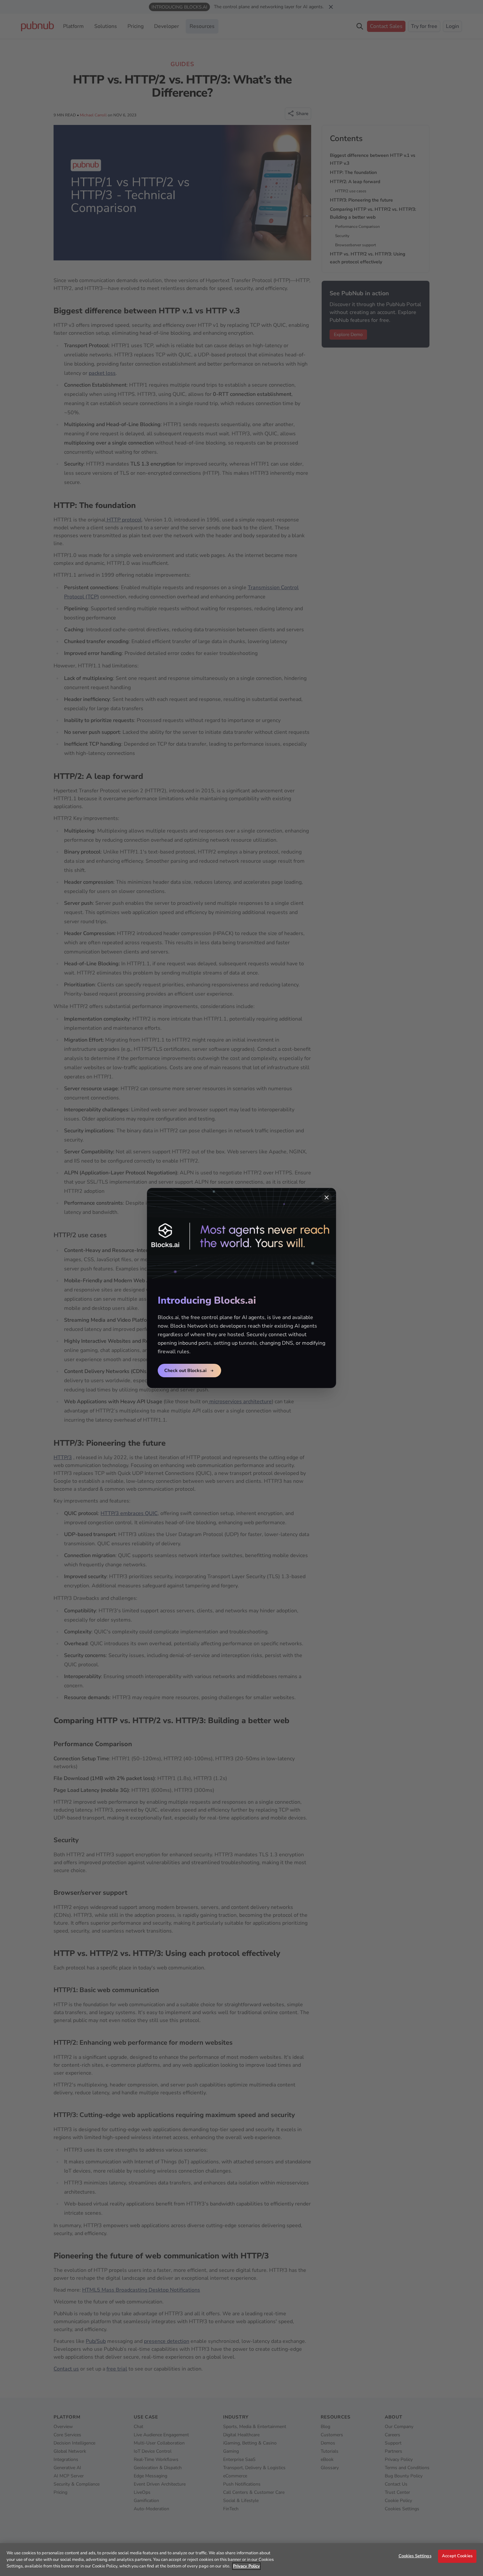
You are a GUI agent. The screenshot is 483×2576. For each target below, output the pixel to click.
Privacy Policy (246, 2566)
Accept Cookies (457, 2556)
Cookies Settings (415, 2556)
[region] (241, 2560)
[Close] (327, 1197)
